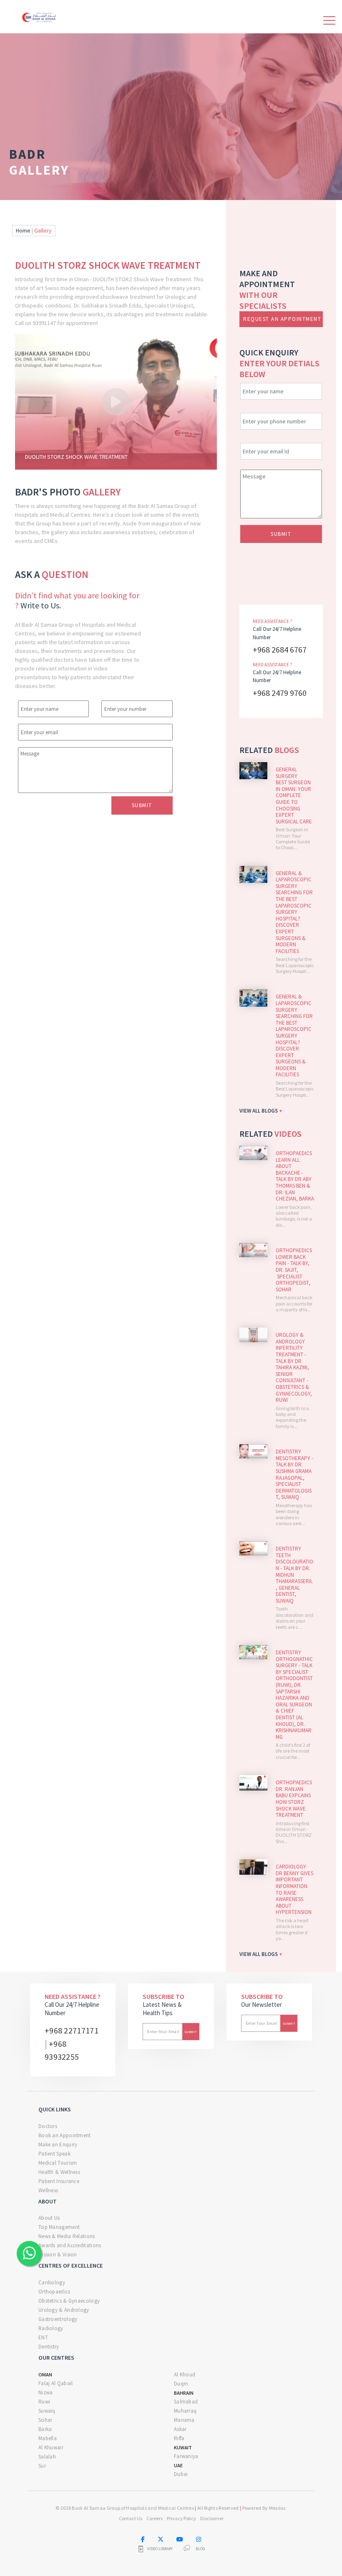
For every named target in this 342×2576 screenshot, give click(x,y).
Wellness (48, 2190)
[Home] (40, 16)
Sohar (45, 2420)
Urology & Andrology (64, 2310)
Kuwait (183, 2447)
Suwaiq (47, 2411)
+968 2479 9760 (280, 693)
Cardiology (52, 2282)
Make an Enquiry (58, 2145)
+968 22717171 (72, 2030)
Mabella (48, 2438)
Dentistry (49, 2347)
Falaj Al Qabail (56, 2383)
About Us (49, 2218)
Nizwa (46, 2392)
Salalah (47, 2457)
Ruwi (44, 2402)
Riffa (179, 2438)
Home (23, 230)
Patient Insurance (59, 2181)
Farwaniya (186, 2456)
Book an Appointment (65, 2135)
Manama (184, 2420)
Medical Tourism (58, 2163)
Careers (155, 2518)
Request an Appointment (282, 319)
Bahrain (184, 2393)
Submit (142, 805)
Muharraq (185, 2411)
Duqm (181, 2384)
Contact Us (131, 2518)
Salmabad (186, 2402)
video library (160, 2549)
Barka (45, 2429)
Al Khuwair (51, 2447)
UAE (178, 2465)
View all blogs (261, 1111)
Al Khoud (185, 2375)
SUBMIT (281, 534)
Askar (180, 2429)
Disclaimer (212, 2518)
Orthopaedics (54, 2292)
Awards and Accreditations (70, 2245)
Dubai (181, 2474)
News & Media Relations (67, 2236)
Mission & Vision (58, 2255)
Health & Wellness (59, 2172)
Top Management (59, 2227)
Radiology (51, 2328)
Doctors (48, 2126)
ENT (43, 2337)
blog (200, 2549)
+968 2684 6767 (280, 649)
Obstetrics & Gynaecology (69, 2301)
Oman (45, 2375)
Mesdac (278, 2508)
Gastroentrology (58, 2319)
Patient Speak (54, 2154)
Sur (42, 2466)
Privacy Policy (181, 2518)
